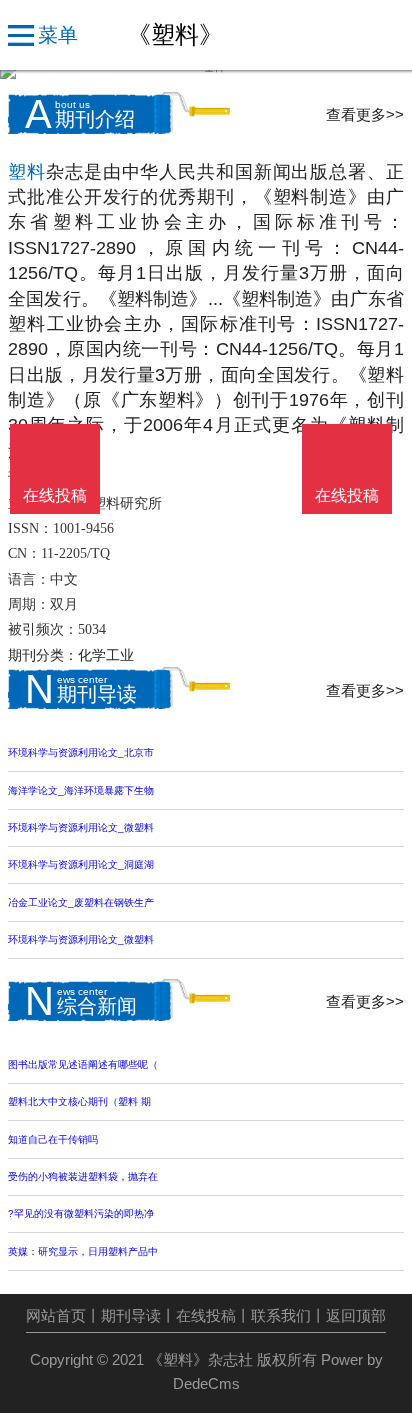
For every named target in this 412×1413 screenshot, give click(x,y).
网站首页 (56, 1316)
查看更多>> (365, 115)
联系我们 (281, 1316)
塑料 (27, 172)
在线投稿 (206, 1316)
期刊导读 (131, 1316)
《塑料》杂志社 (200, 1360)
